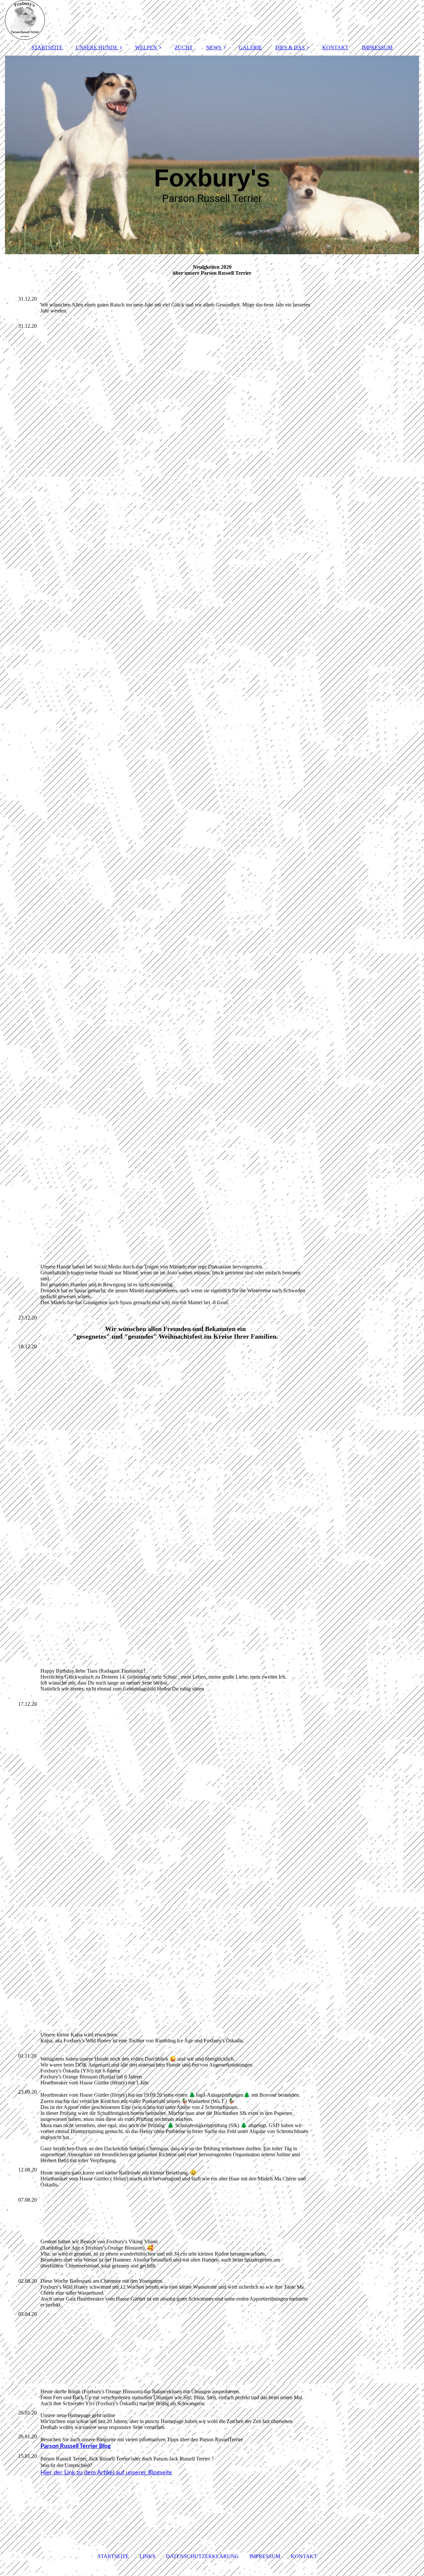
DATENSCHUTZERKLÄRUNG (202, 2556)
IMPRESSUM (377, 48)
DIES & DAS (290, 48)
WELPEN (146, 48)
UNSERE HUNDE (97, 48)
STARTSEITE (47, 48)
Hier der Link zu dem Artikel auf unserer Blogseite (106, 2473)
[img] (212, 20)
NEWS (214, 48)
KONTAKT (335, 48)
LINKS (147, 2556)
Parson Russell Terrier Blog (76, 2446)
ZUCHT (184, 48)
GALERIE (250, 48)
